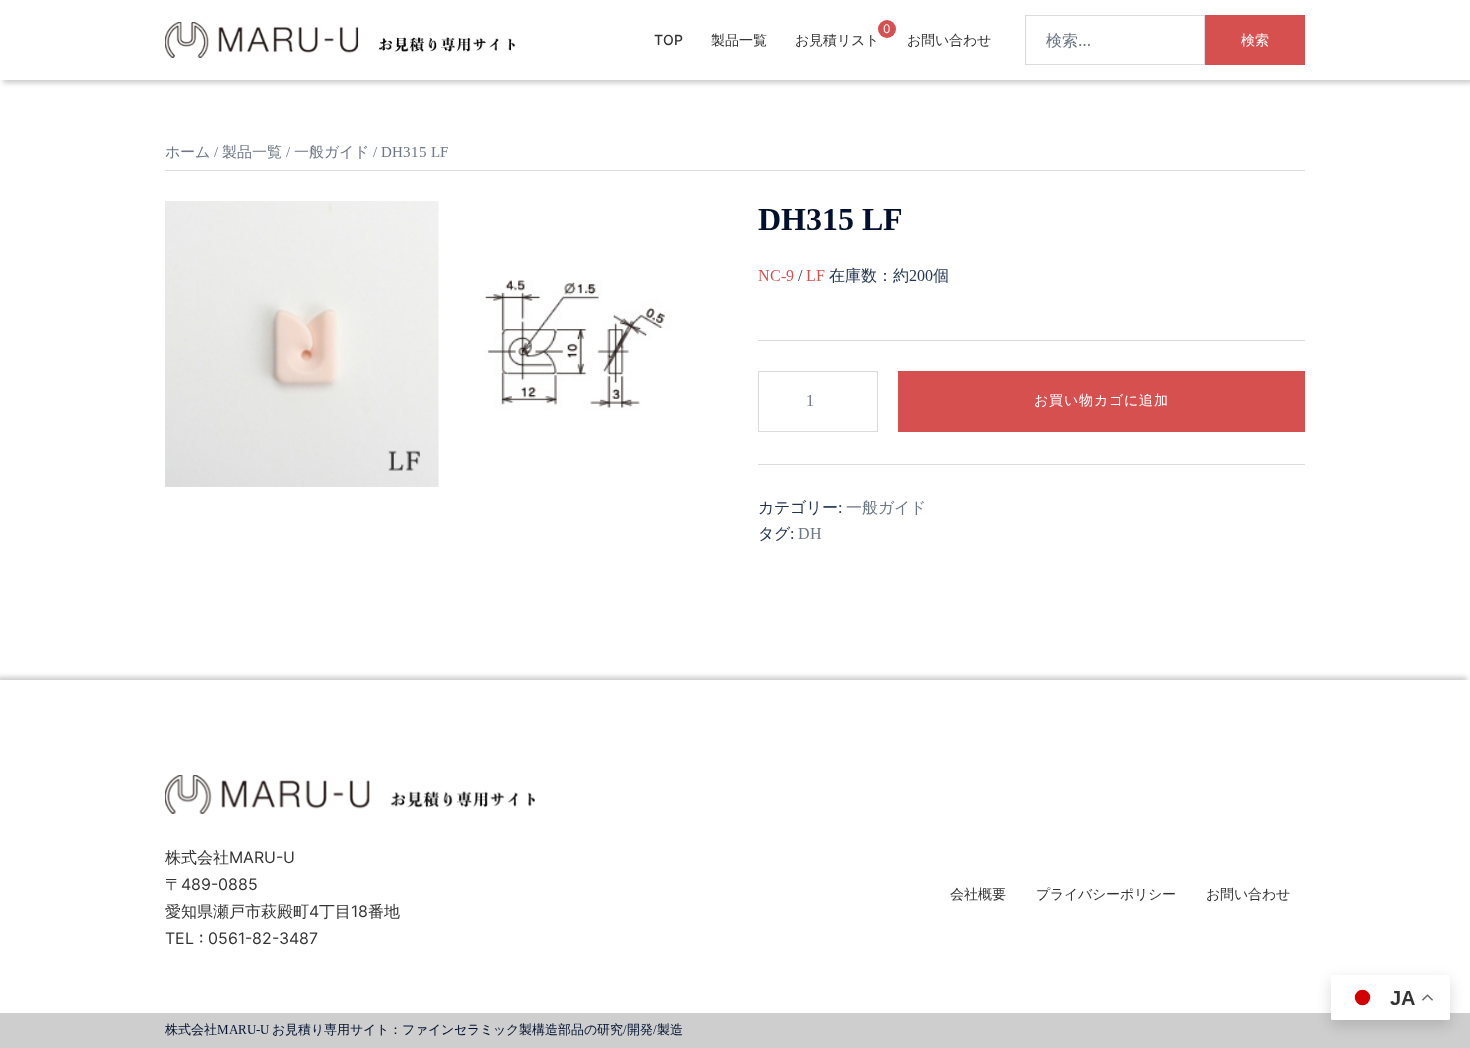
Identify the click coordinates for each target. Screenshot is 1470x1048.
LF (815, 275)
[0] (870, 38)
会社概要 (978, 893)
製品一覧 (739, 39)
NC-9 (776, 275)
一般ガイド (331, 152)
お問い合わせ (949, 39)
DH (810, 533)
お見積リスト (837, 39)
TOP (668, 39)
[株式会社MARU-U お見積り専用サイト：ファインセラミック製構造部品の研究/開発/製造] (340, 38)
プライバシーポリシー (1106, 893)
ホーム (187, 152)
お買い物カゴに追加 (1101, 400)
